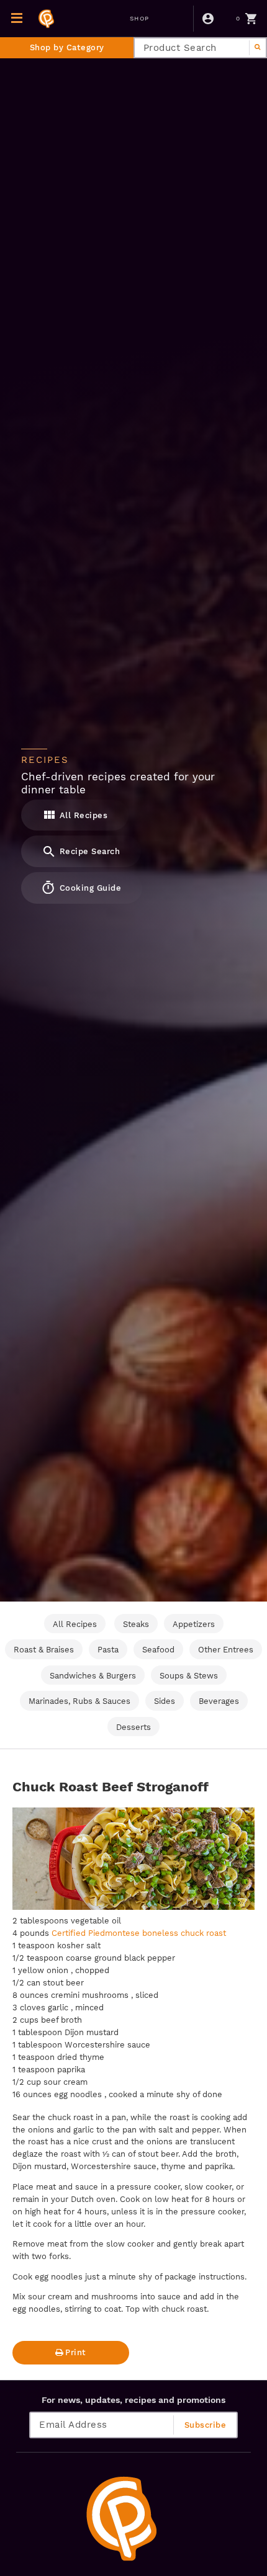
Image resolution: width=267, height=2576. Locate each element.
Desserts (133, 1727)
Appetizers (194, 1624)
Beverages (219, 1701)
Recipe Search (88, 851)
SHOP (140, 18)
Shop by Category (67, 47)
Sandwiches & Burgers (93, 1676)
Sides (165, 1701)
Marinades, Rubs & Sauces (79, 1701)
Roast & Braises (44, 1650)
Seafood (158, 1650)
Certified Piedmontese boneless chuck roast (139, 1933)
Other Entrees (226, 1650)
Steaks (136, 1624)
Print (76, 2352)
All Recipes (82, 815)
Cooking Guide (89, 888)
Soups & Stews (189, 1676)
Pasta (108, 1650)
